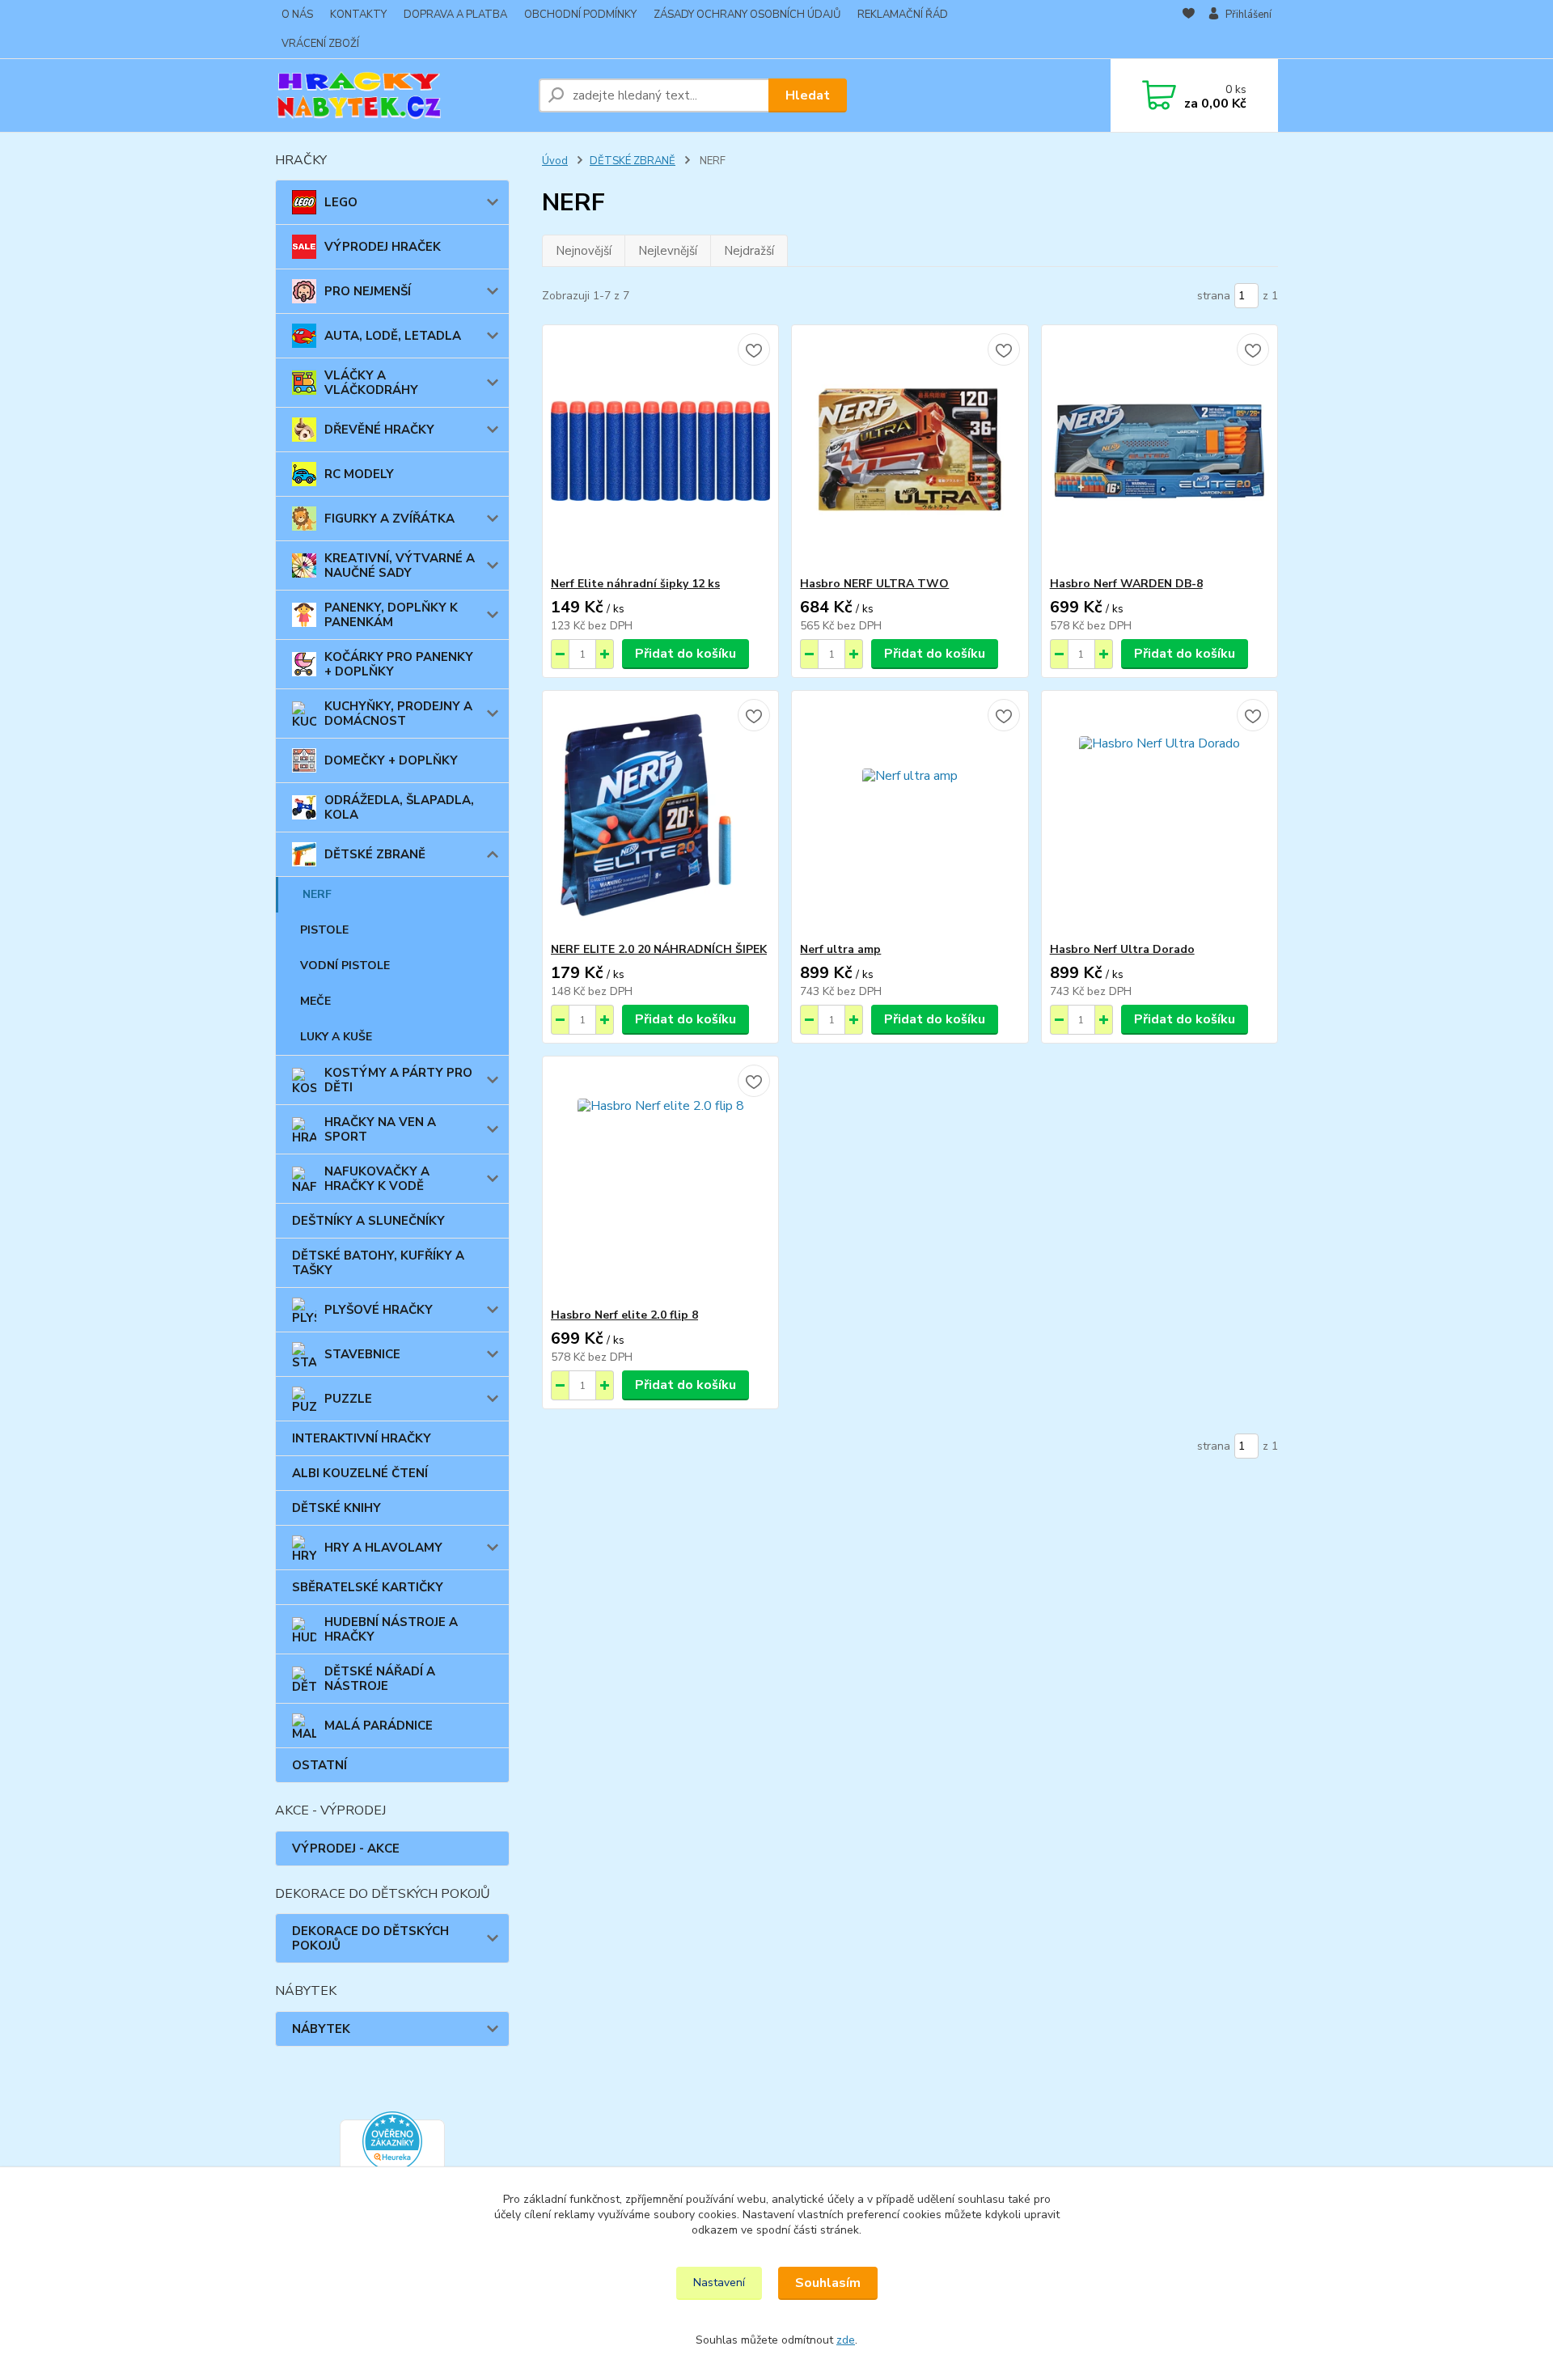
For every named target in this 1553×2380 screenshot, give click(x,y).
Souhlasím (828, 2283)
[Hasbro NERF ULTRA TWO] (910, 451)
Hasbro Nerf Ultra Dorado (1122, 949)
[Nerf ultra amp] (910, 816)
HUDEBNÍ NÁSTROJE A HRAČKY (391, 1629)
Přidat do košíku (686, 654)
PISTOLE (324, 930)
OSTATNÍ (319, 1765)
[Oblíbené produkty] (1189, 30)
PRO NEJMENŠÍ (368, 291)
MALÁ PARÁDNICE (379, 1726)
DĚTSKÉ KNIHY (336, 1508)
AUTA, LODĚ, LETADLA (393, 336)
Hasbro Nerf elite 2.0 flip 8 (624, 1315)
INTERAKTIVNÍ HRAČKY (362, 1438)
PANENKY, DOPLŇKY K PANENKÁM (391, 615)
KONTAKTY (358, 15)
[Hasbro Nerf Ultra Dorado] (1159, 816)
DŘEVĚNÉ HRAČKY (379, 430)
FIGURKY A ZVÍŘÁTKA (389, 519)
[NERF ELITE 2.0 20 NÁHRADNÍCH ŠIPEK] (660, 816)
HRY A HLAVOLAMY (383, 1548)
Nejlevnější (668, 251)
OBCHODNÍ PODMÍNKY (580, 15)
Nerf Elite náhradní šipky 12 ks (635, 584)
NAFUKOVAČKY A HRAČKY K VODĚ (377, 1179)
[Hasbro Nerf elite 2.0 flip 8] (660, 1182)
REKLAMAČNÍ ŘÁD (903, 15)
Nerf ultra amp (840, 949)
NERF (317, 894)
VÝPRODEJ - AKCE (346, 1849)
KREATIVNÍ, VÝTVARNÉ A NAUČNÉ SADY (400, 565)
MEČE (315, 1001)
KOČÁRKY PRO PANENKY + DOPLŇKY (399, 664)
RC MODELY (359, 474)
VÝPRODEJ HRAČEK (383, 247)
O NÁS (297, 15)
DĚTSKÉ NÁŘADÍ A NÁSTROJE (380, 1679)
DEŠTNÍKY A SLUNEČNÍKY (368, 1221)
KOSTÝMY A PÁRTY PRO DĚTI (398, 1080)
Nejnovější (584, 251)
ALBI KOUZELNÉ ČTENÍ (360, 1473)
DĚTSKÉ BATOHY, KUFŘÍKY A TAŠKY (378, 1263)
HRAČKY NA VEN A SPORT (380, 1129)
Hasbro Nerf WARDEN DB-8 (1126, 584)
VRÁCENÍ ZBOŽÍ (320, 44)
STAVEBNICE (362, 1354)
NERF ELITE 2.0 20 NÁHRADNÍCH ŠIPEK (659, 949)
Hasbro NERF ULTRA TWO (874, 584)
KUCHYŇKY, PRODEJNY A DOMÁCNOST (398, 714)
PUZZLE (348, 1399)
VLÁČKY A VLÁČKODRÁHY (371, 383)
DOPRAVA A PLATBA (455, 15)
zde (846, 2340)
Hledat (808, 95)
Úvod (555, 161)
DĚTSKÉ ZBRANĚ (375, 854)
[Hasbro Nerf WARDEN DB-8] (1159, 451)
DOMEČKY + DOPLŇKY (391, 760)
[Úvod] (400, 95)
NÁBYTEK (321, 2029)
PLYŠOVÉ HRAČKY (379, 1310)
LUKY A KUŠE (336, 1037)
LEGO (341, 202)
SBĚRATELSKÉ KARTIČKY (368, 1587)
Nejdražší (749, 251)
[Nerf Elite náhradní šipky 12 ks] (660, 451)
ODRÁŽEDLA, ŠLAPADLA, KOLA (399, 807)
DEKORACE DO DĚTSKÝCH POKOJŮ (370, 1938)
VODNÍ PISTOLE (345, 966)
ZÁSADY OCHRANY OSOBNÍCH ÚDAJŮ (747, 15)
